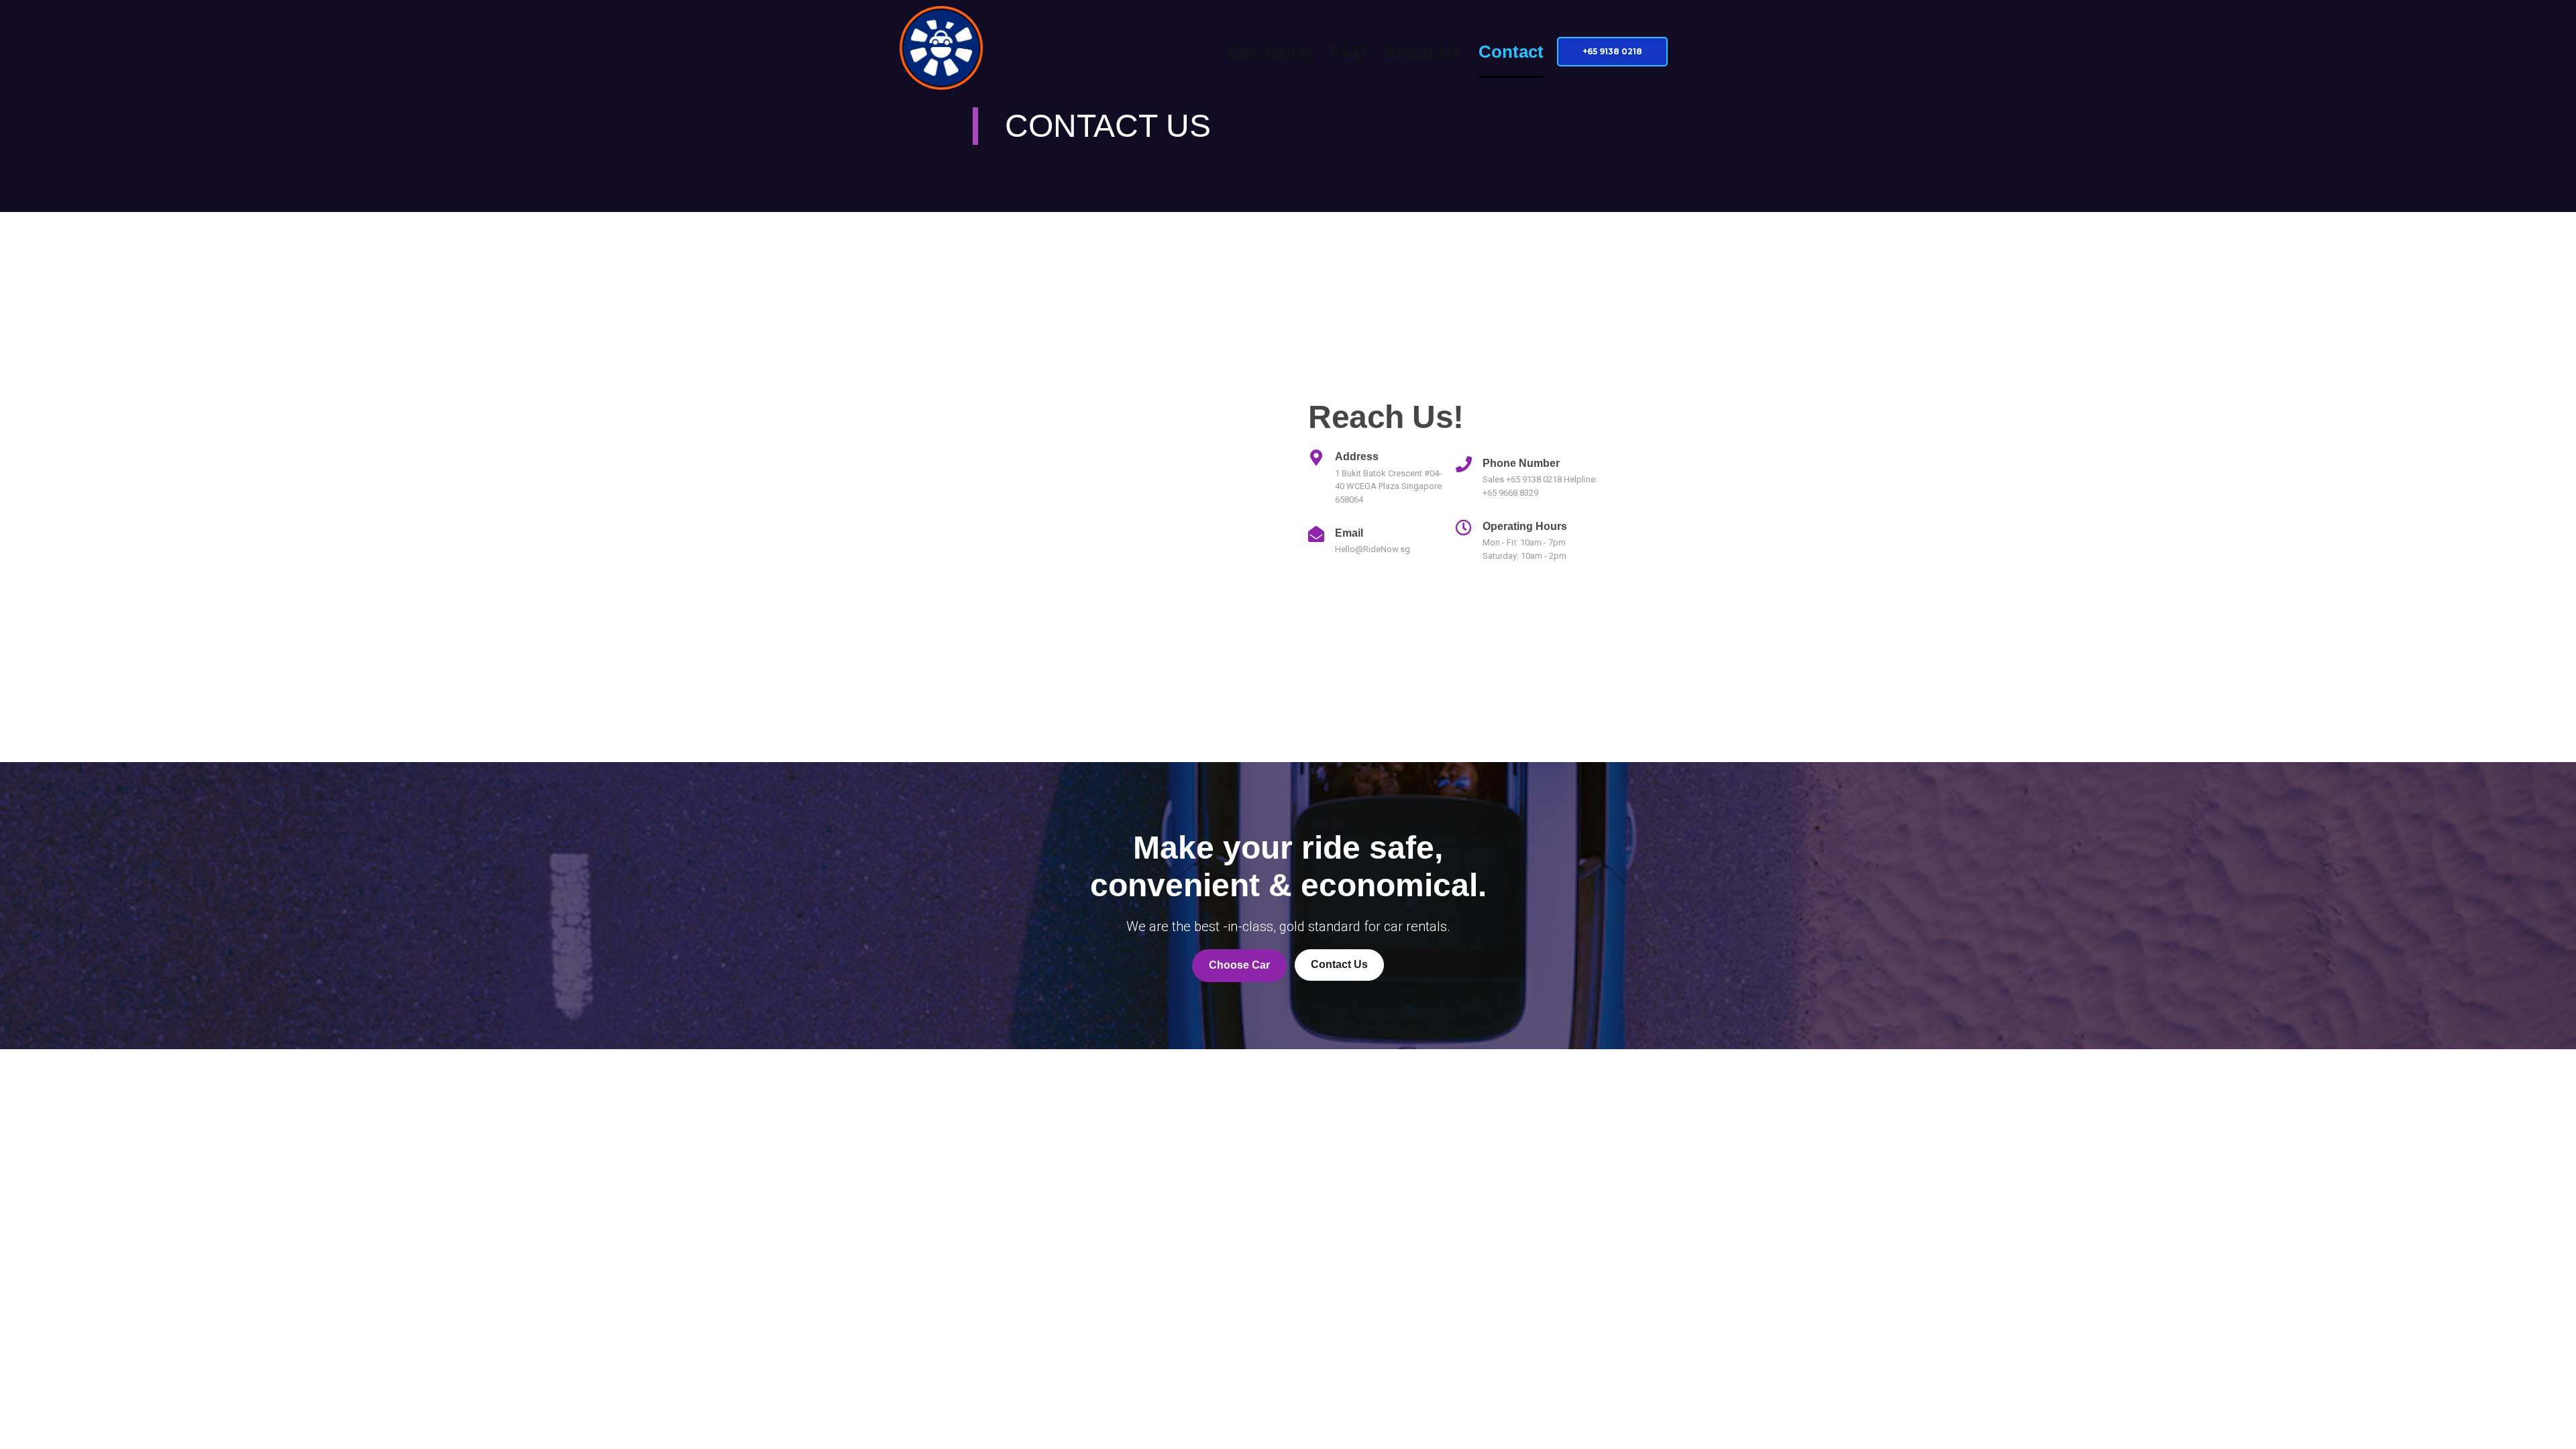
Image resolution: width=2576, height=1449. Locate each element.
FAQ (1348, 52)
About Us (1422, 52)
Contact (1511, 52)
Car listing (1270, 52)
